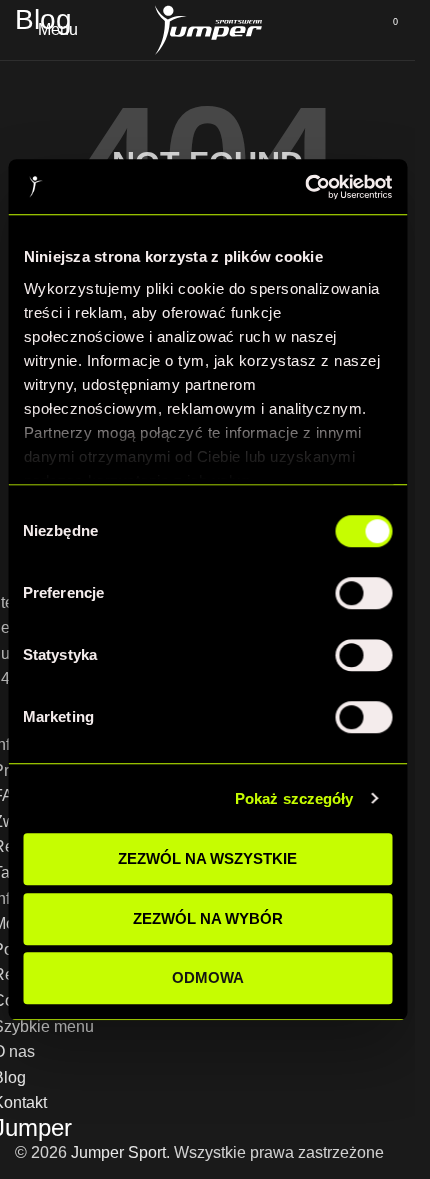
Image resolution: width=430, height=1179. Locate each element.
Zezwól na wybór (208, 918)
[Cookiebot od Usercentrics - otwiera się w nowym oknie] (304, 187)
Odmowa (208, 977)
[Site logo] (208, 28)
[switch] (363, 593)
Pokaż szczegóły (294, 798)
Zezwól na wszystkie (207, 858)
